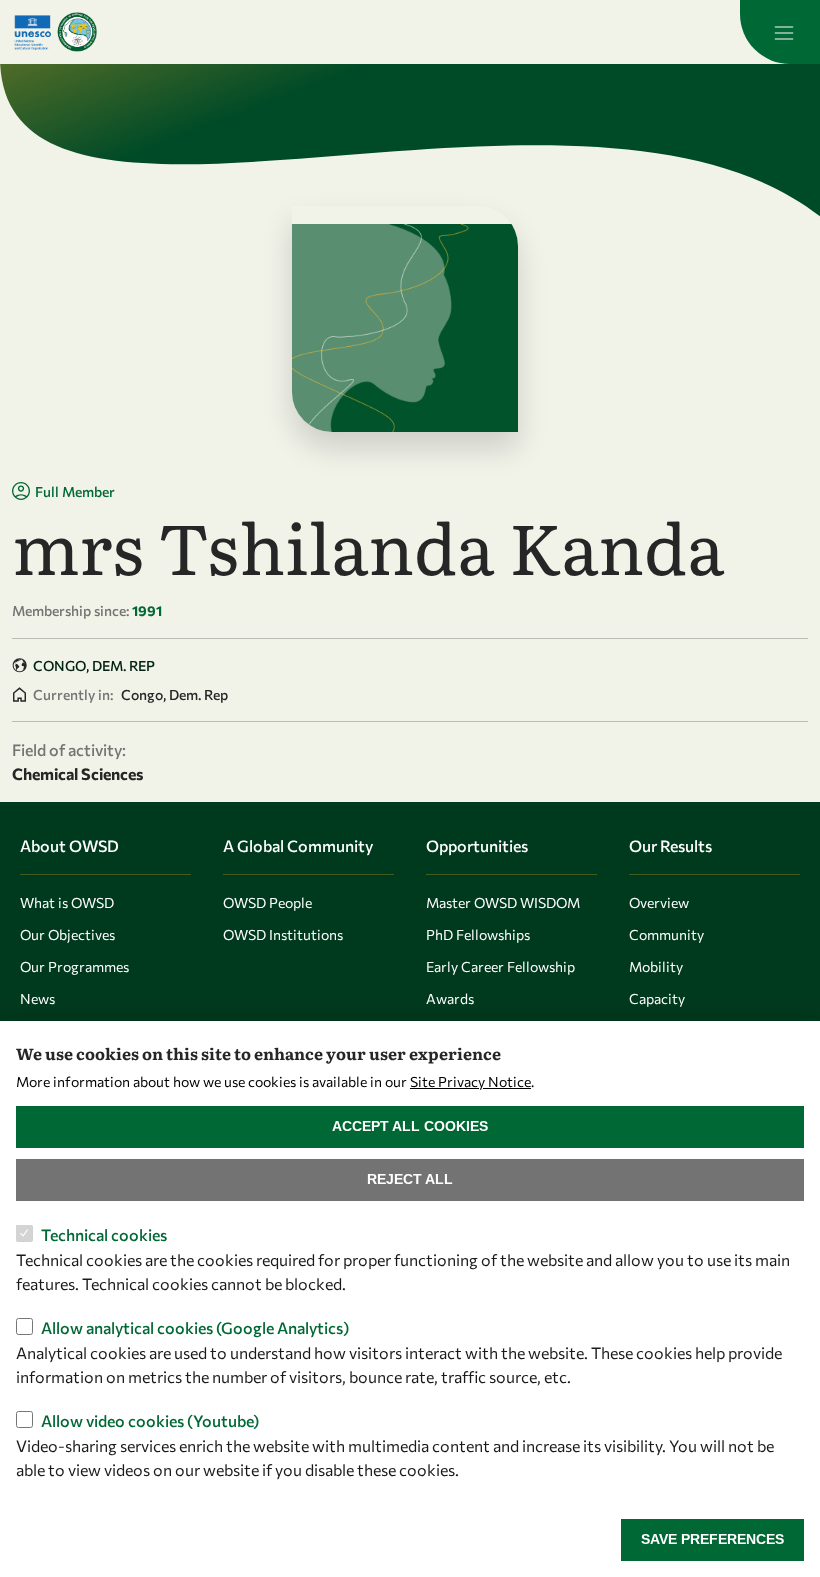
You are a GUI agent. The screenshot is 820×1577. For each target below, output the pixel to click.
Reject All (410, 1179)
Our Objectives (67, 934)
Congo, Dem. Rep (94, 665)
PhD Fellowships (478, 934)
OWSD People (267, 902)
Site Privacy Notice (470, 1081)
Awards (450, 998)
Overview (659, 902)
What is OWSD (67, 902)
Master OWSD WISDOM (503, 902)
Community (666, 934)
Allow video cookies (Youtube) (150, 1420)
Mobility (656, 966)
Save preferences (712, 1539)
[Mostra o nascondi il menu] (780, 32)
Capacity (657, 998)
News (37, 998)
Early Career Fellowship (500, 966)
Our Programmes (74, 966)
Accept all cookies (410, 1126)
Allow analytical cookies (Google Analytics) (195, 1327)
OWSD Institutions (283, 934)
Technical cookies (104, 1234)
